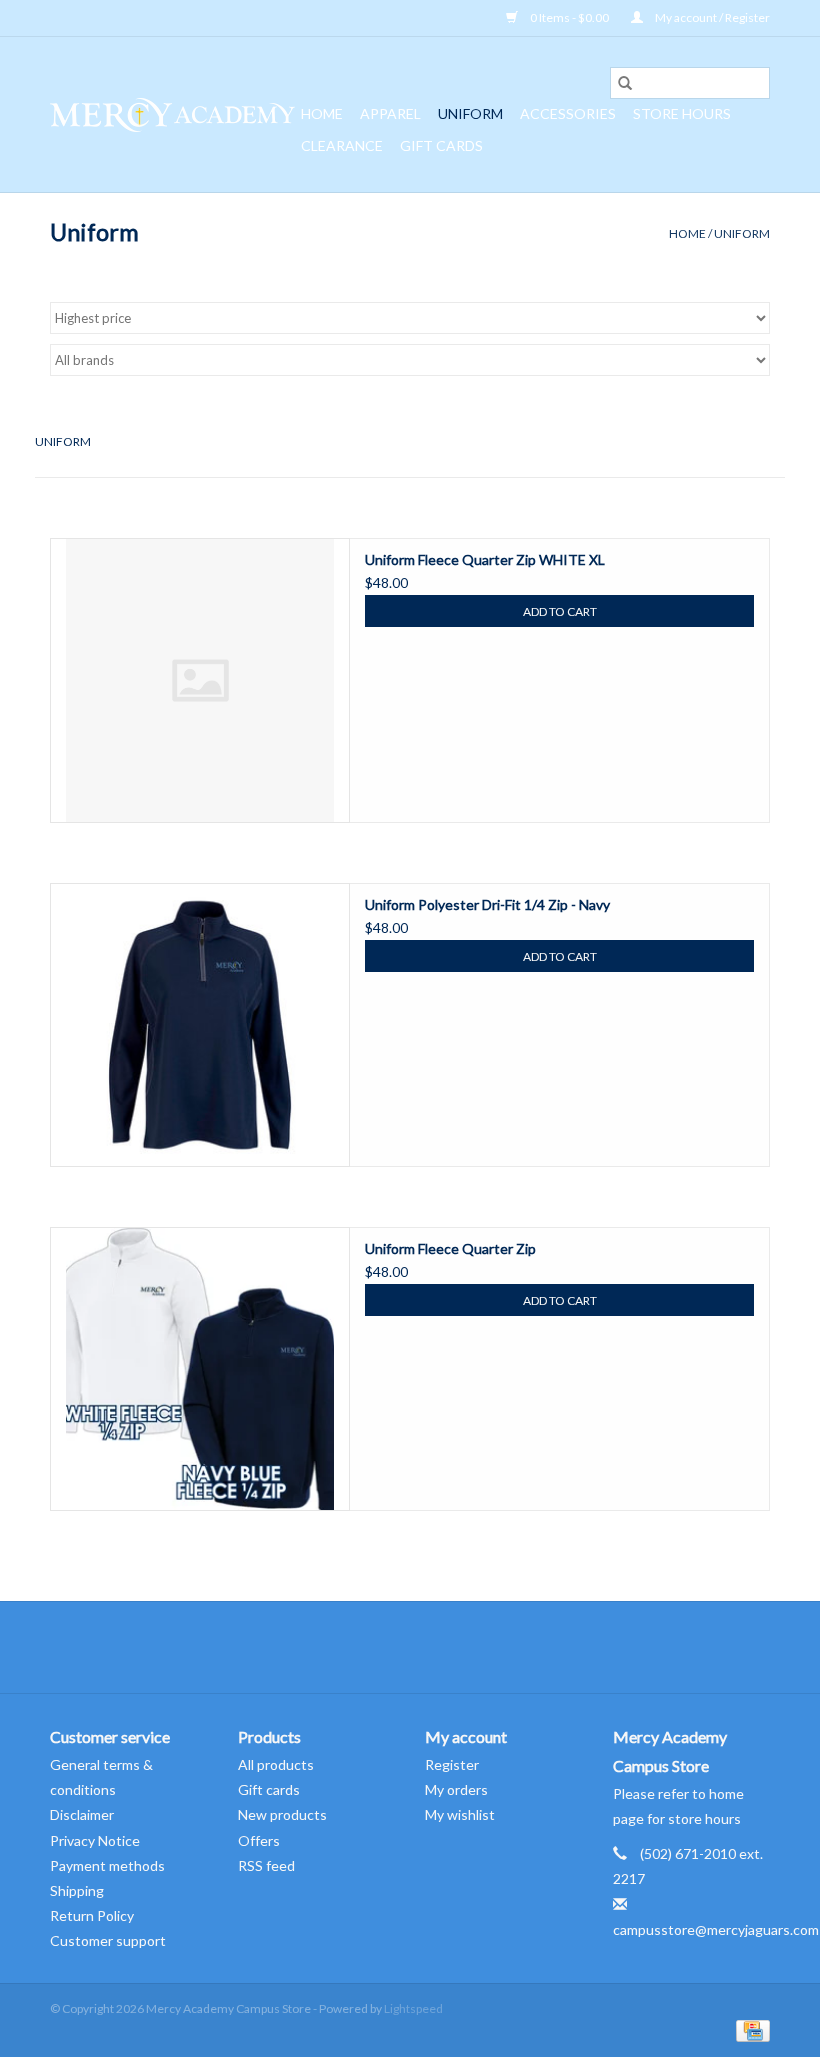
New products (282, 1814)
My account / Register (711, 17)
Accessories (568, 113)
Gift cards (441, 145)
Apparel (390, 113)
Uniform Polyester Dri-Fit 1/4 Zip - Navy (487, 904)
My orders (456, 1789)
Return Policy (92, 1915)
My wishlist (460, 1814)
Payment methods (107, 1865)
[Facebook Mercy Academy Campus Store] (393, 1647)
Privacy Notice (95, 1840)
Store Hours (682, 113)
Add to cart (560, 611)
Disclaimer (82, 1814)
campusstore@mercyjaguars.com (716, 1929)
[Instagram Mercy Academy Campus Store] (428, 1647)
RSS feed (266, 1865)
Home (322, 113)
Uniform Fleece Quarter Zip (450, 1248)
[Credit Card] (749, 2029)
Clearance (342, 145)
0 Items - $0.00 (569, 17)
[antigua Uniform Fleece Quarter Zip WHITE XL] (200, 680)
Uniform (470, 113)
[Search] (625, 83)
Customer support (108, 1940)
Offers (259, 1840)
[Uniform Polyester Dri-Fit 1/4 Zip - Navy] (200, 1025)
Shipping (77, 1890)
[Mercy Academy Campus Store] (172, 115)
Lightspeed (413, 2008)
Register (452, 1764)
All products (276, 1764)
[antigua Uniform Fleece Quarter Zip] (200, 1369)
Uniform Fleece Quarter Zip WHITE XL (485, 559)
